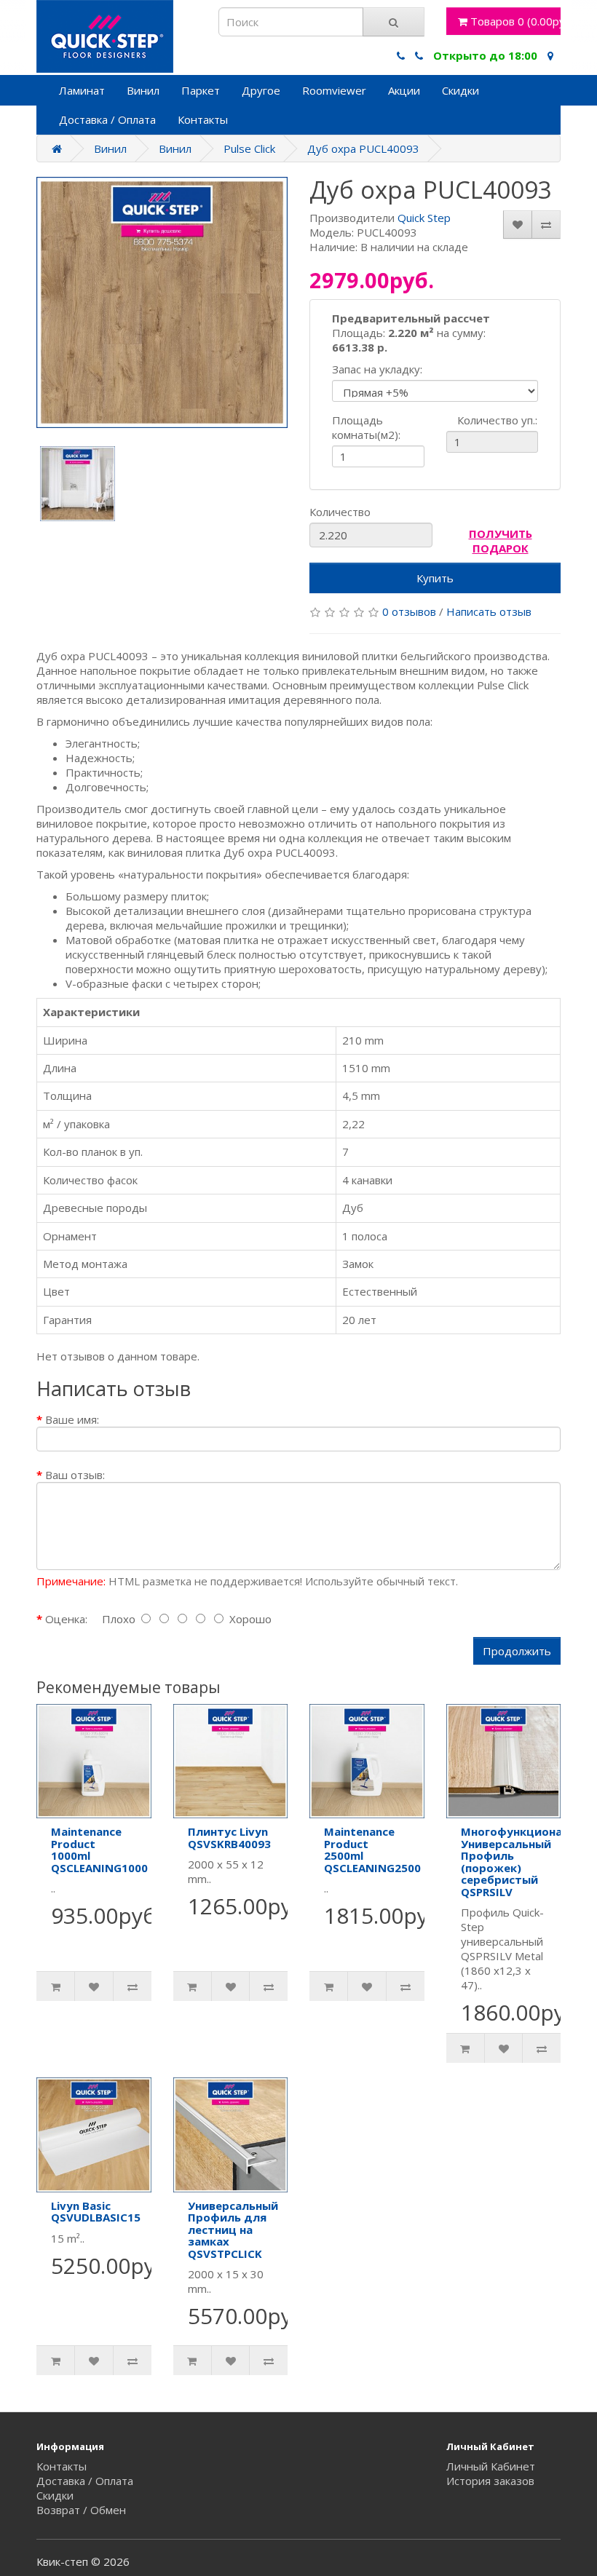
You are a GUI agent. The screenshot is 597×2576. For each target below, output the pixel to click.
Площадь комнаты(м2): (366, 427)
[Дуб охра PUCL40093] (162, 302)
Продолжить (517, 1651)
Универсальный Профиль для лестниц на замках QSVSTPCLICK (233, 2230)
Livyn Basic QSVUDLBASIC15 (96, 2212)
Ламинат (82, 90)
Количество (340, 512)
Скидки (460, 90)
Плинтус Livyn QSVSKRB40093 (229, 1838)
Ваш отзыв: (75, 1475)
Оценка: (66, 1619)
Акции (404, 90)
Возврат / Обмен (81, 2510)
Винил (143, 90)
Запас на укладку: (377, 369)
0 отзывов (409, 611)
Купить (435, 578)
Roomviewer (334, 90)
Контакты (203, 119)
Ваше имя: (72, 1419)
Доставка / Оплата (107, 119)
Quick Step (424, 218)
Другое (261, 90)
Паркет (201, 90)
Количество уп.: (475, 420)
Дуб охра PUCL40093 (363, 148)
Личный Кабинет (491, 2466)
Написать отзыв (489, 611)
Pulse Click (249, 148)
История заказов (490, 2481)
